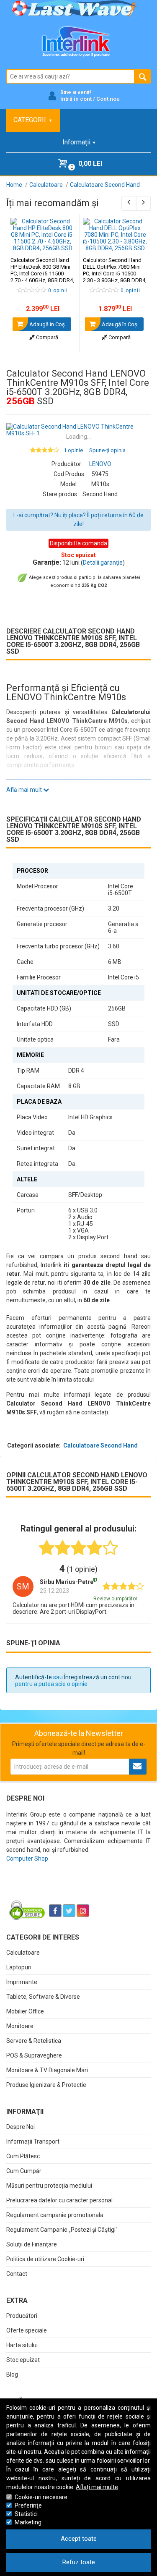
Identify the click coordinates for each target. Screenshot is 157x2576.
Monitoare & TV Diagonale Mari (47, 2070)
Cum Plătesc (23, 2156)
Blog (12, 2374)
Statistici (26, 2514)
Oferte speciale (27, 2330)
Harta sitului (22, 2345)
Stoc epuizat (23, 2360)
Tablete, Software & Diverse (43, 1997)
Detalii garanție (103, 563)
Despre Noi (21, 2127)
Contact (17, 2274)
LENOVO (100, 464)
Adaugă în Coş (46, 324)
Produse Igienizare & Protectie (46, 2085)
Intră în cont (76, 99)
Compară (46, 337)
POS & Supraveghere (34, 2055)
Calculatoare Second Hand (100, 1445)
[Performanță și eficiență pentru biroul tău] (78, 430)
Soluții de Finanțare (32, 2244)
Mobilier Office (25, 2011)
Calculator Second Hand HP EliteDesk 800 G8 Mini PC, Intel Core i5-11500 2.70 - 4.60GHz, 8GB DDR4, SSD (42, 274)
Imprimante (22, 1982)
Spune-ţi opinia (107, 450)
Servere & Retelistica (34, 2041)
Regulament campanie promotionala (55, 2215)
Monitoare (20, 2026)
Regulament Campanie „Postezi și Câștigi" (62, 2230)
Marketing (28, 2522)
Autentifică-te (33, 1677)
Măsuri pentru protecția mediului (49, 2186)
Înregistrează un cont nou (98, 1677)
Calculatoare (23, 1953)
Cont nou (108, 99)
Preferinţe (28, 2505)
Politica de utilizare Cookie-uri (45, 2259)
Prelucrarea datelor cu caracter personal (59, 2200)
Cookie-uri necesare (41, 2497)
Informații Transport (33, 2141)
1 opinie (73, 450)
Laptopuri (19, 1967)
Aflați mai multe (97, 2487)
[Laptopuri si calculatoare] (59, 1890)
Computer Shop (27, 1859)
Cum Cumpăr (24, 2171)
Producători (22, 2316)
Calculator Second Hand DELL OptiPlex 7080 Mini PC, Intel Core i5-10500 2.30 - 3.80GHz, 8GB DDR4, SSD (115, 274)
